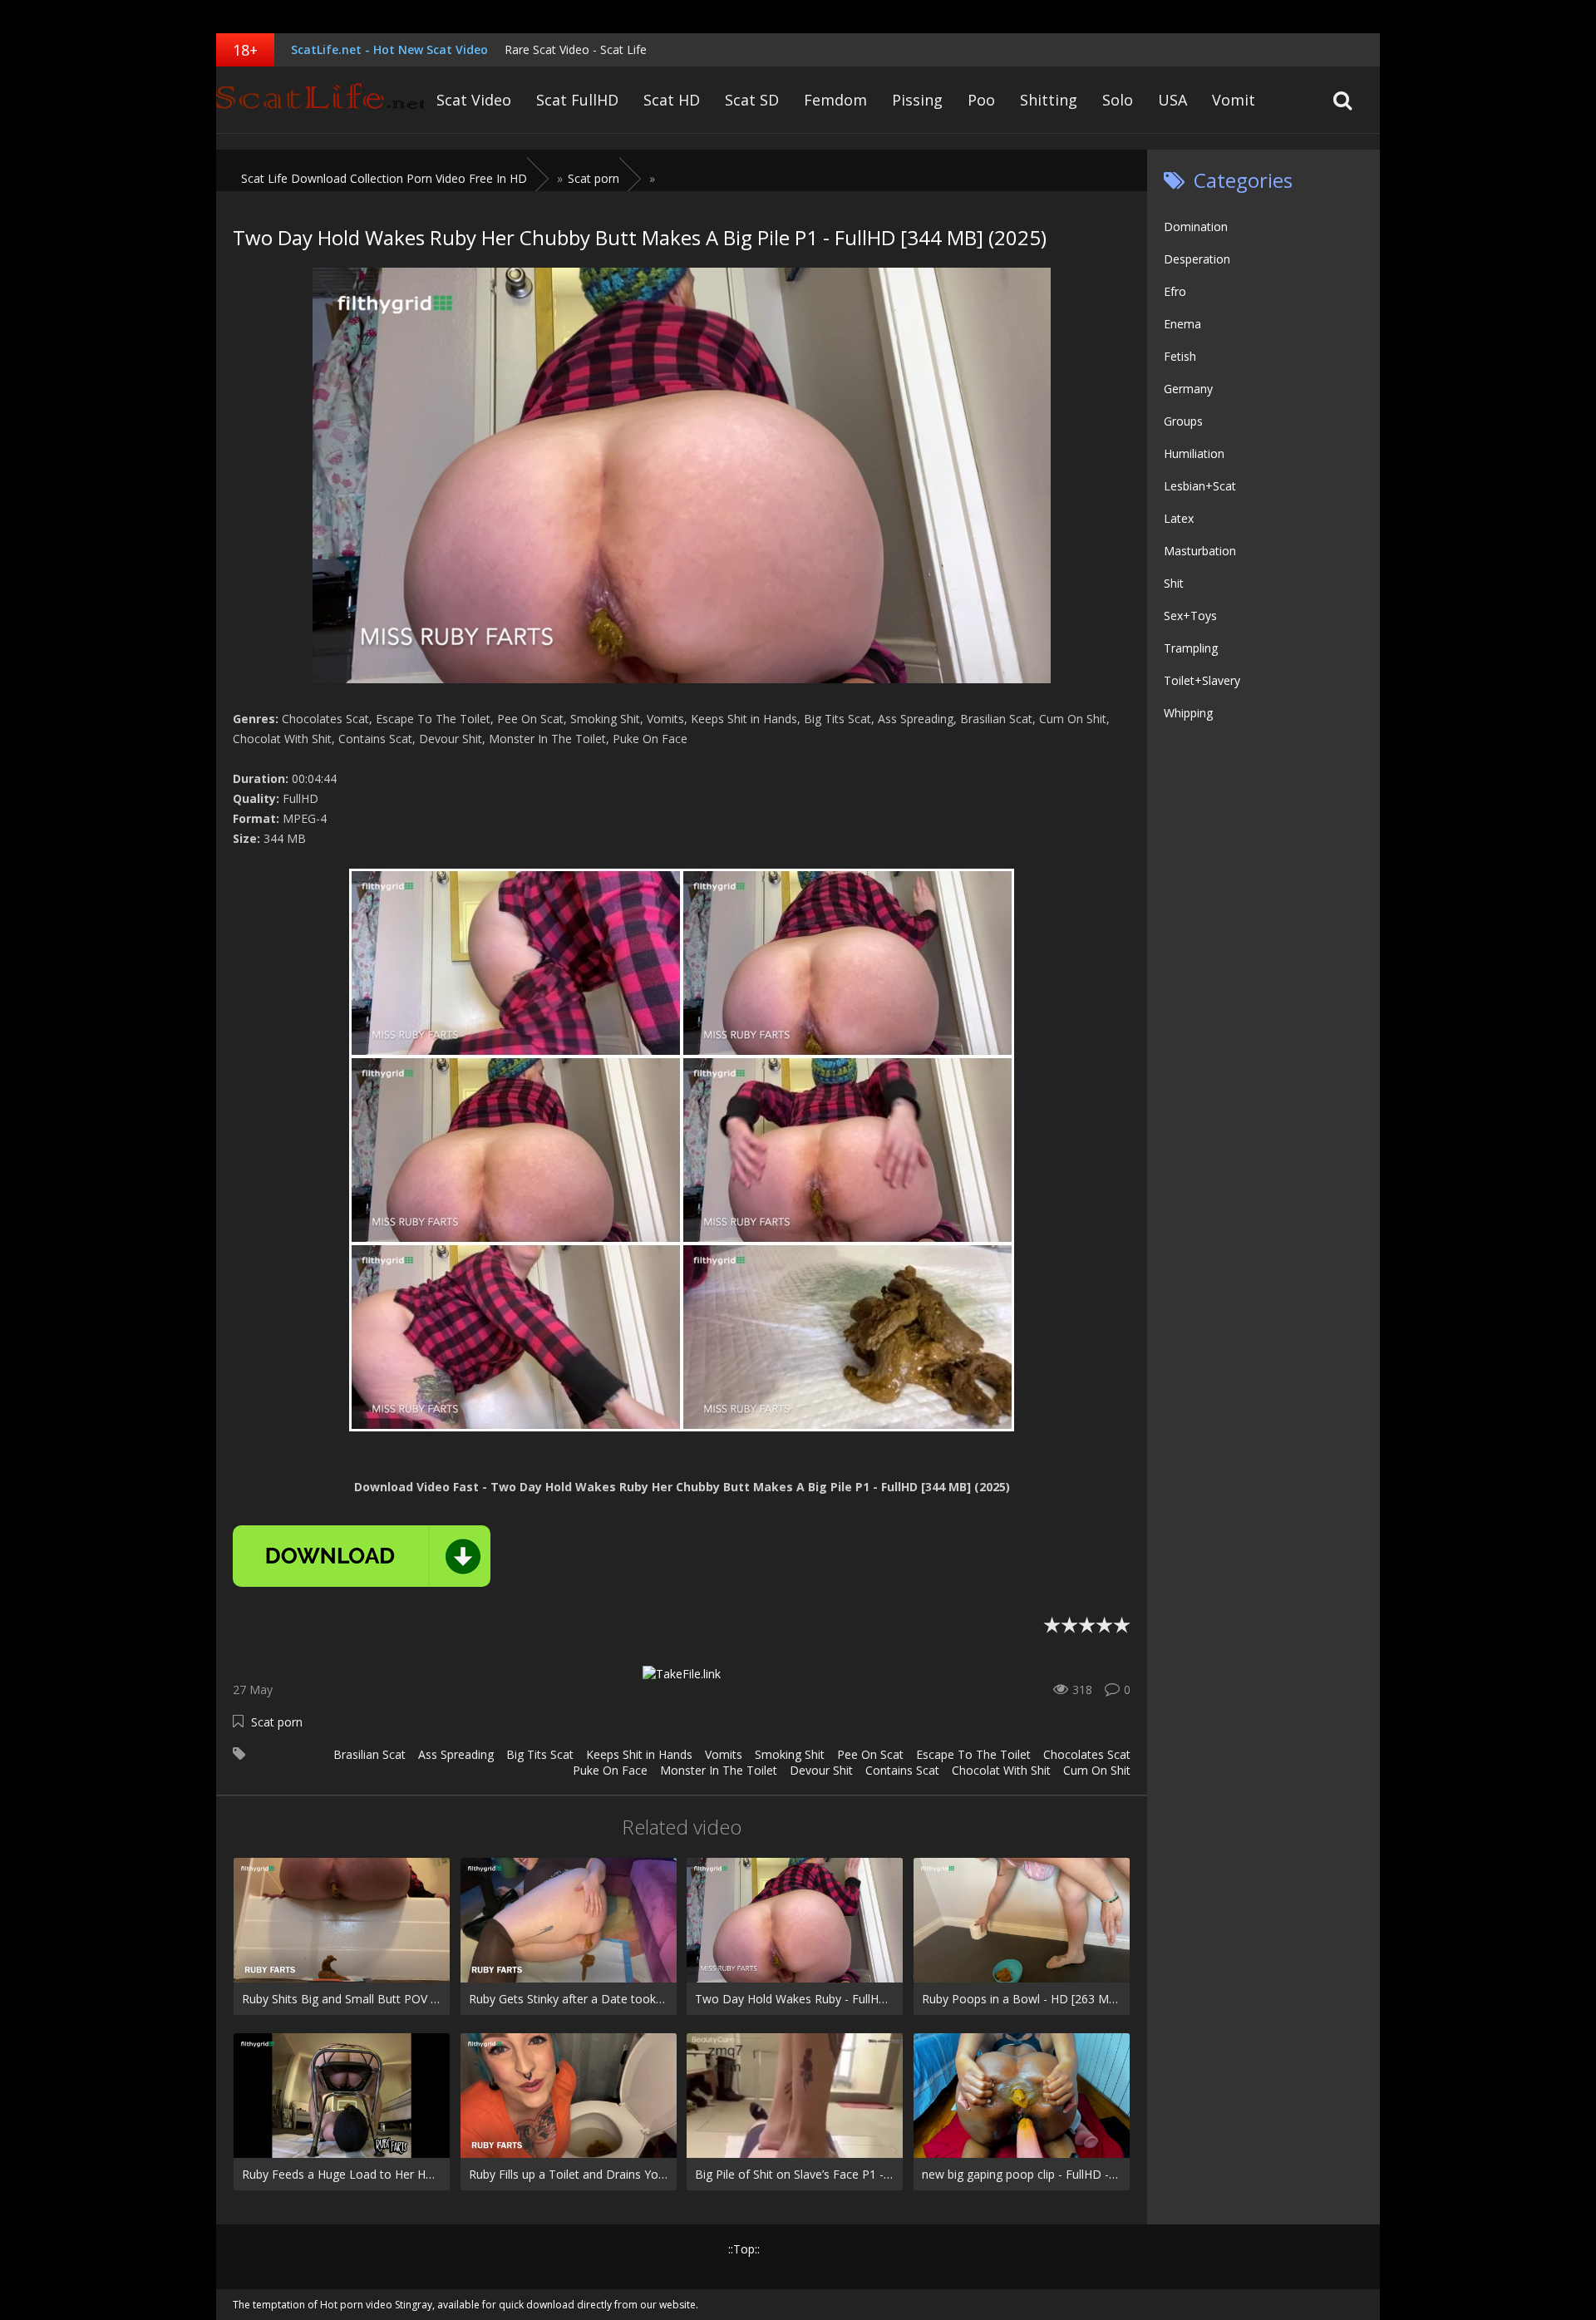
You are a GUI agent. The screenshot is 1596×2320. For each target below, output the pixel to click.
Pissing (917, 100)
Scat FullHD (577, 100)
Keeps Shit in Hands (639, 1754)
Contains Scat (902, 1770)
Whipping (1188, 713)
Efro (1175, 291)
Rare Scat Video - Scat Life (576, 49)
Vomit (1234, 100)
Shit (1174, 583)
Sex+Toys (1190, 616)
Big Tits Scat (540, 1754)
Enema (1182, 324)
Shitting (1049, 100)
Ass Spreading (456, 1754)
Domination (1196, 227)
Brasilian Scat (369, 1754)
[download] (362, 1556)
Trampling (1191, 648)
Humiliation (1194, 453)
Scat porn (277, 1722)
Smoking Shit (790, 1754)
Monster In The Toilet (719, 1770)
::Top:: (744, 2249)
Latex (1179, 518)
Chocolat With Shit (1001, 1770)
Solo (1118, 100)
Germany (1188, 389)
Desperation (1197, 259)
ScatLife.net (320, 100)
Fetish (1180, 356)
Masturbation (1200, 551)
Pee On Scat (870, 1754)
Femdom (835, 100)
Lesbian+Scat (1200, 486)
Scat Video (474, 100)
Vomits (724, 1754)
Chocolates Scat (1087, 1754)
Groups (1183, 421)
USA (1172, 100)
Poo (981, 100)
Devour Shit (821, 1770)
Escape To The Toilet (973, 1754)
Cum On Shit (1097, 1770)
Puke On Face (610, 1770)
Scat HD (672, 100)
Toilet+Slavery (1202, 680)
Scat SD (752, 100)
